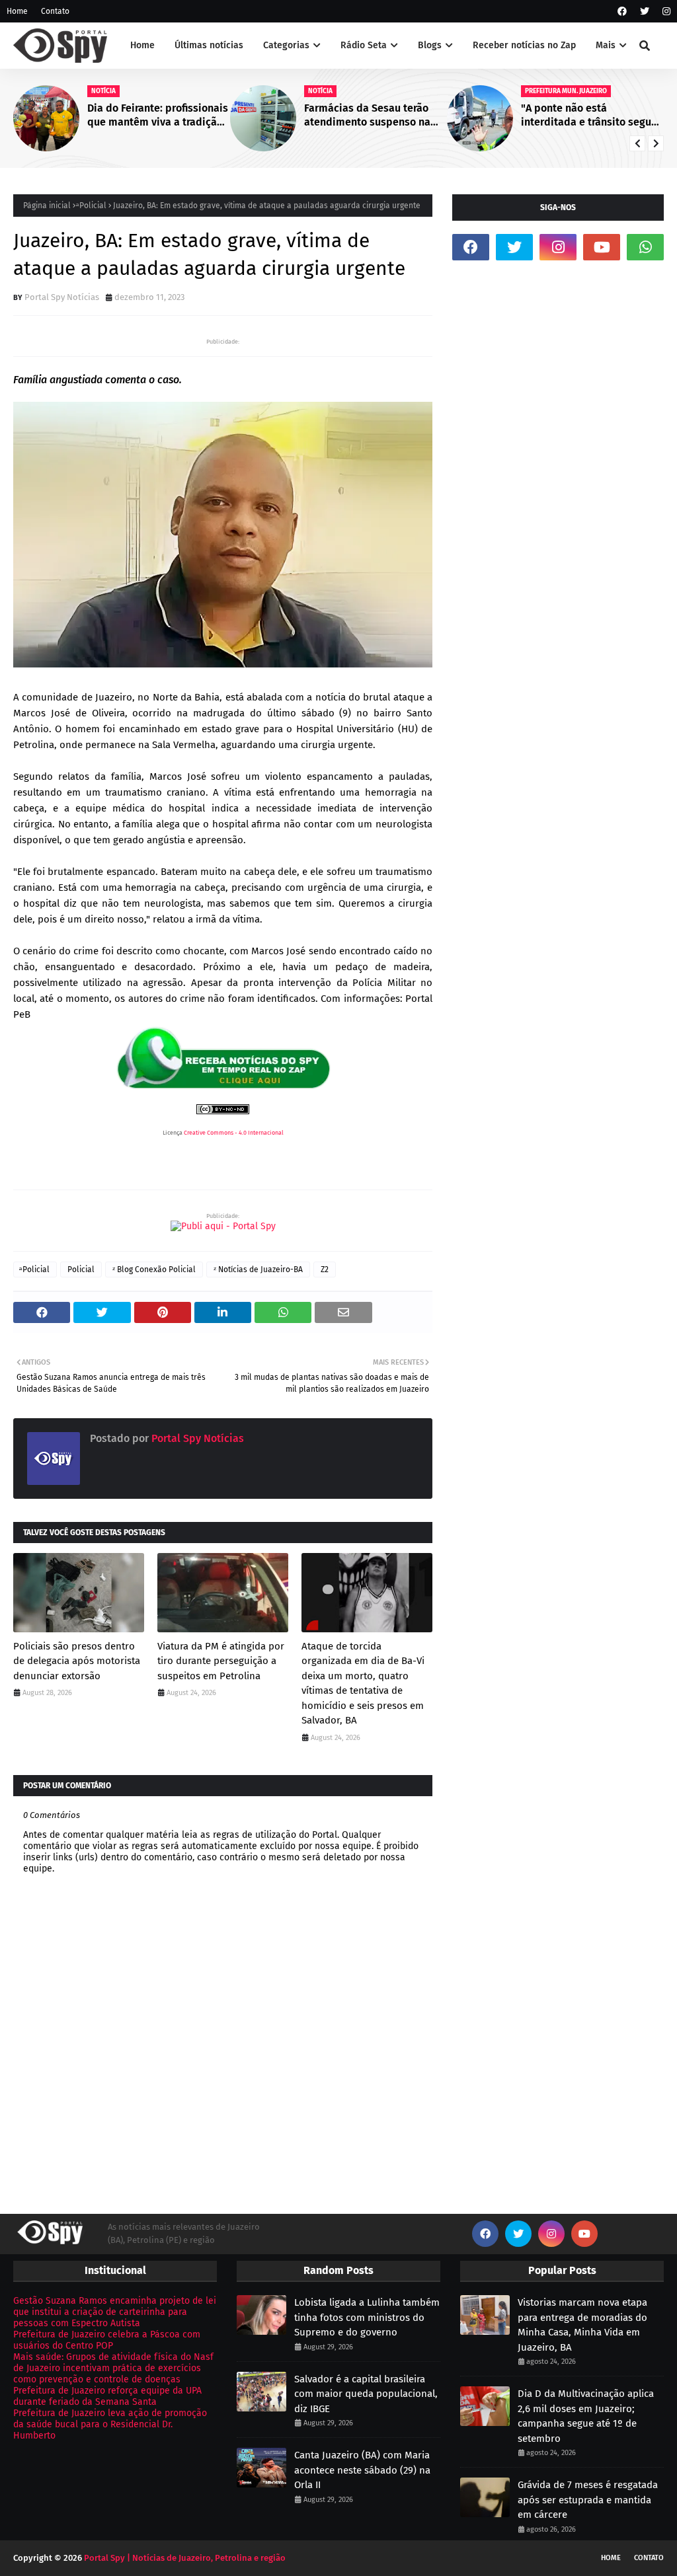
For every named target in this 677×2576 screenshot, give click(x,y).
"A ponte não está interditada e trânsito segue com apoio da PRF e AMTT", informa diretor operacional (589, 116)
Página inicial (47, 206)
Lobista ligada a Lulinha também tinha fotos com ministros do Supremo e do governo (367, 2317)
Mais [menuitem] (606, 45)
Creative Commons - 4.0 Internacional (234, 1133)
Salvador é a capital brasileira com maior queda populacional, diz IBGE (366, 2394)
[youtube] (602, 247)
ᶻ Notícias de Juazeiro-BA (258, 1269)
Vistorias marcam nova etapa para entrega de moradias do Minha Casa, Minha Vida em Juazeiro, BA (582, 2325)
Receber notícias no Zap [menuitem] (524, 45)
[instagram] (665, 12)
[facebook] (622, 12)
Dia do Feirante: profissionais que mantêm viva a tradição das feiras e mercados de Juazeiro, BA (158, 116)
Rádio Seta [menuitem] (364, 45)
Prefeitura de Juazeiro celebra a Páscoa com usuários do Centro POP (107, 2340)
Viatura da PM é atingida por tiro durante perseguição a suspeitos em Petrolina (221, 1661)
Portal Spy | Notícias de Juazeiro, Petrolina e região (185, 2558)
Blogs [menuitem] (430, 45)
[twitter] (645, 12)
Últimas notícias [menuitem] (209, 45)
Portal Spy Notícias (62, 297)
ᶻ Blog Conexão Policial (154, 1269)
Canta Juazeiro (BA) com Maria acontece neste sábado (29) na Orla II (362, 2470)
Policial (81, 1269)
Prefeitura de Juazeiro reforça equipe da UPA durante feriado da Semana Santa (107, 2396)
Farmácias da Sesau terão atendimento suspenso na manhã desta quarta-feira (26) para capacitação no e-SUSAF (370, 116)
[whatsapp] (645, 247)
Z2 (325, 1269)
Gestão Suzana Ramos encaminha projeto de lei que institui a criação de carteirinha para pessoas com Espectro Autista (115, 2312)
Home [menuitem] (142, 45)
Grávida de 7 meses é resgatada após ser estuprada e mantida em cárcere (588, 2500)
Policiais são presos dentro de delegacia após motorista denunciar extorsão (77, 1661)
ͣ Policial (92, 206)
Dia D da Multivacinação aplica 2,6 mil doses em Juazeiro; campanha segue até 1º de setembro (586, 2416)
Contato (55, 11)
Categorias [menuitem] (286, 45)
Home (17, 11)
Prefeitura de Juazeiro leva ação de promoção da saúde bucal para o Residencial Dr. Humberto (110, 2424)
